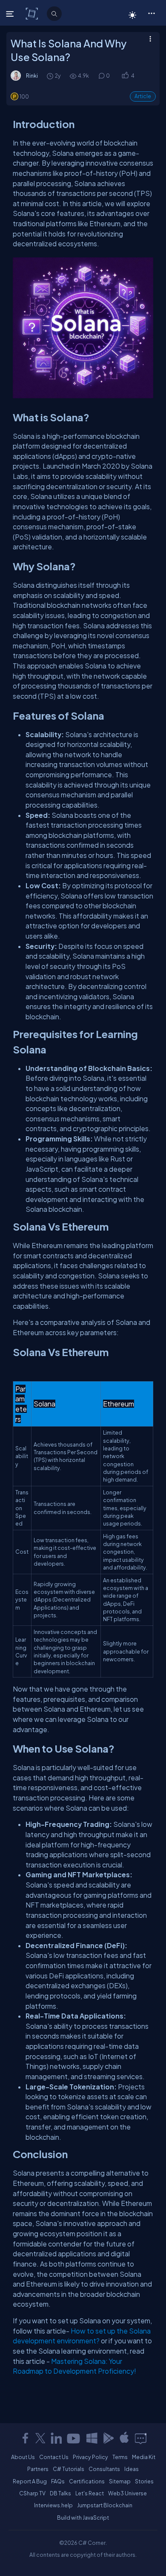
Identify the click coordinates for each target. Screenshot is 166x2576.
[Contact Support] (141, 2438)
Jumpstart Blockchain (105, 2505)
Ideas (132, 2469)
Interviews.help (53, 2505)
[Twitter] (40, 2438)
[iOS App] (124, 2438)
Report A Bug (30, 2481)
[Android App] (108, 2438)
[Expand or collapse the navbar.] (11, 14)
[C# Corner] (33, 13)
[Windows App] (92, 2438)
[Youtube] (74, 2438)
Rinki (32, 76)
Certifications (87, 2481)
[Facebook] (25, 2438)
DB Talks (60, 2493)
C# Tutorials (69, 2469)
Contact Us (54, 2457)
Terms (120, 2457)
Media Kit (144, 2457)
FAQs (58, 2481)
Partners (38, 2469)
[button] (151, 13)
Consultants (104, 2469)
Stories (144, 2481)
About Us (23, 2457)
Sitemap (120, 2481)
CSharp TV (32, 2493)
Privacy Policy (90, 2457)
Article (143, 96)
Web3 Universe (127, 2493)
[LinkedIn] (56, 2438)
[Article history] (51, 76)
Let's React (90, 2493)
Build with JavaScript (83, 2518)
